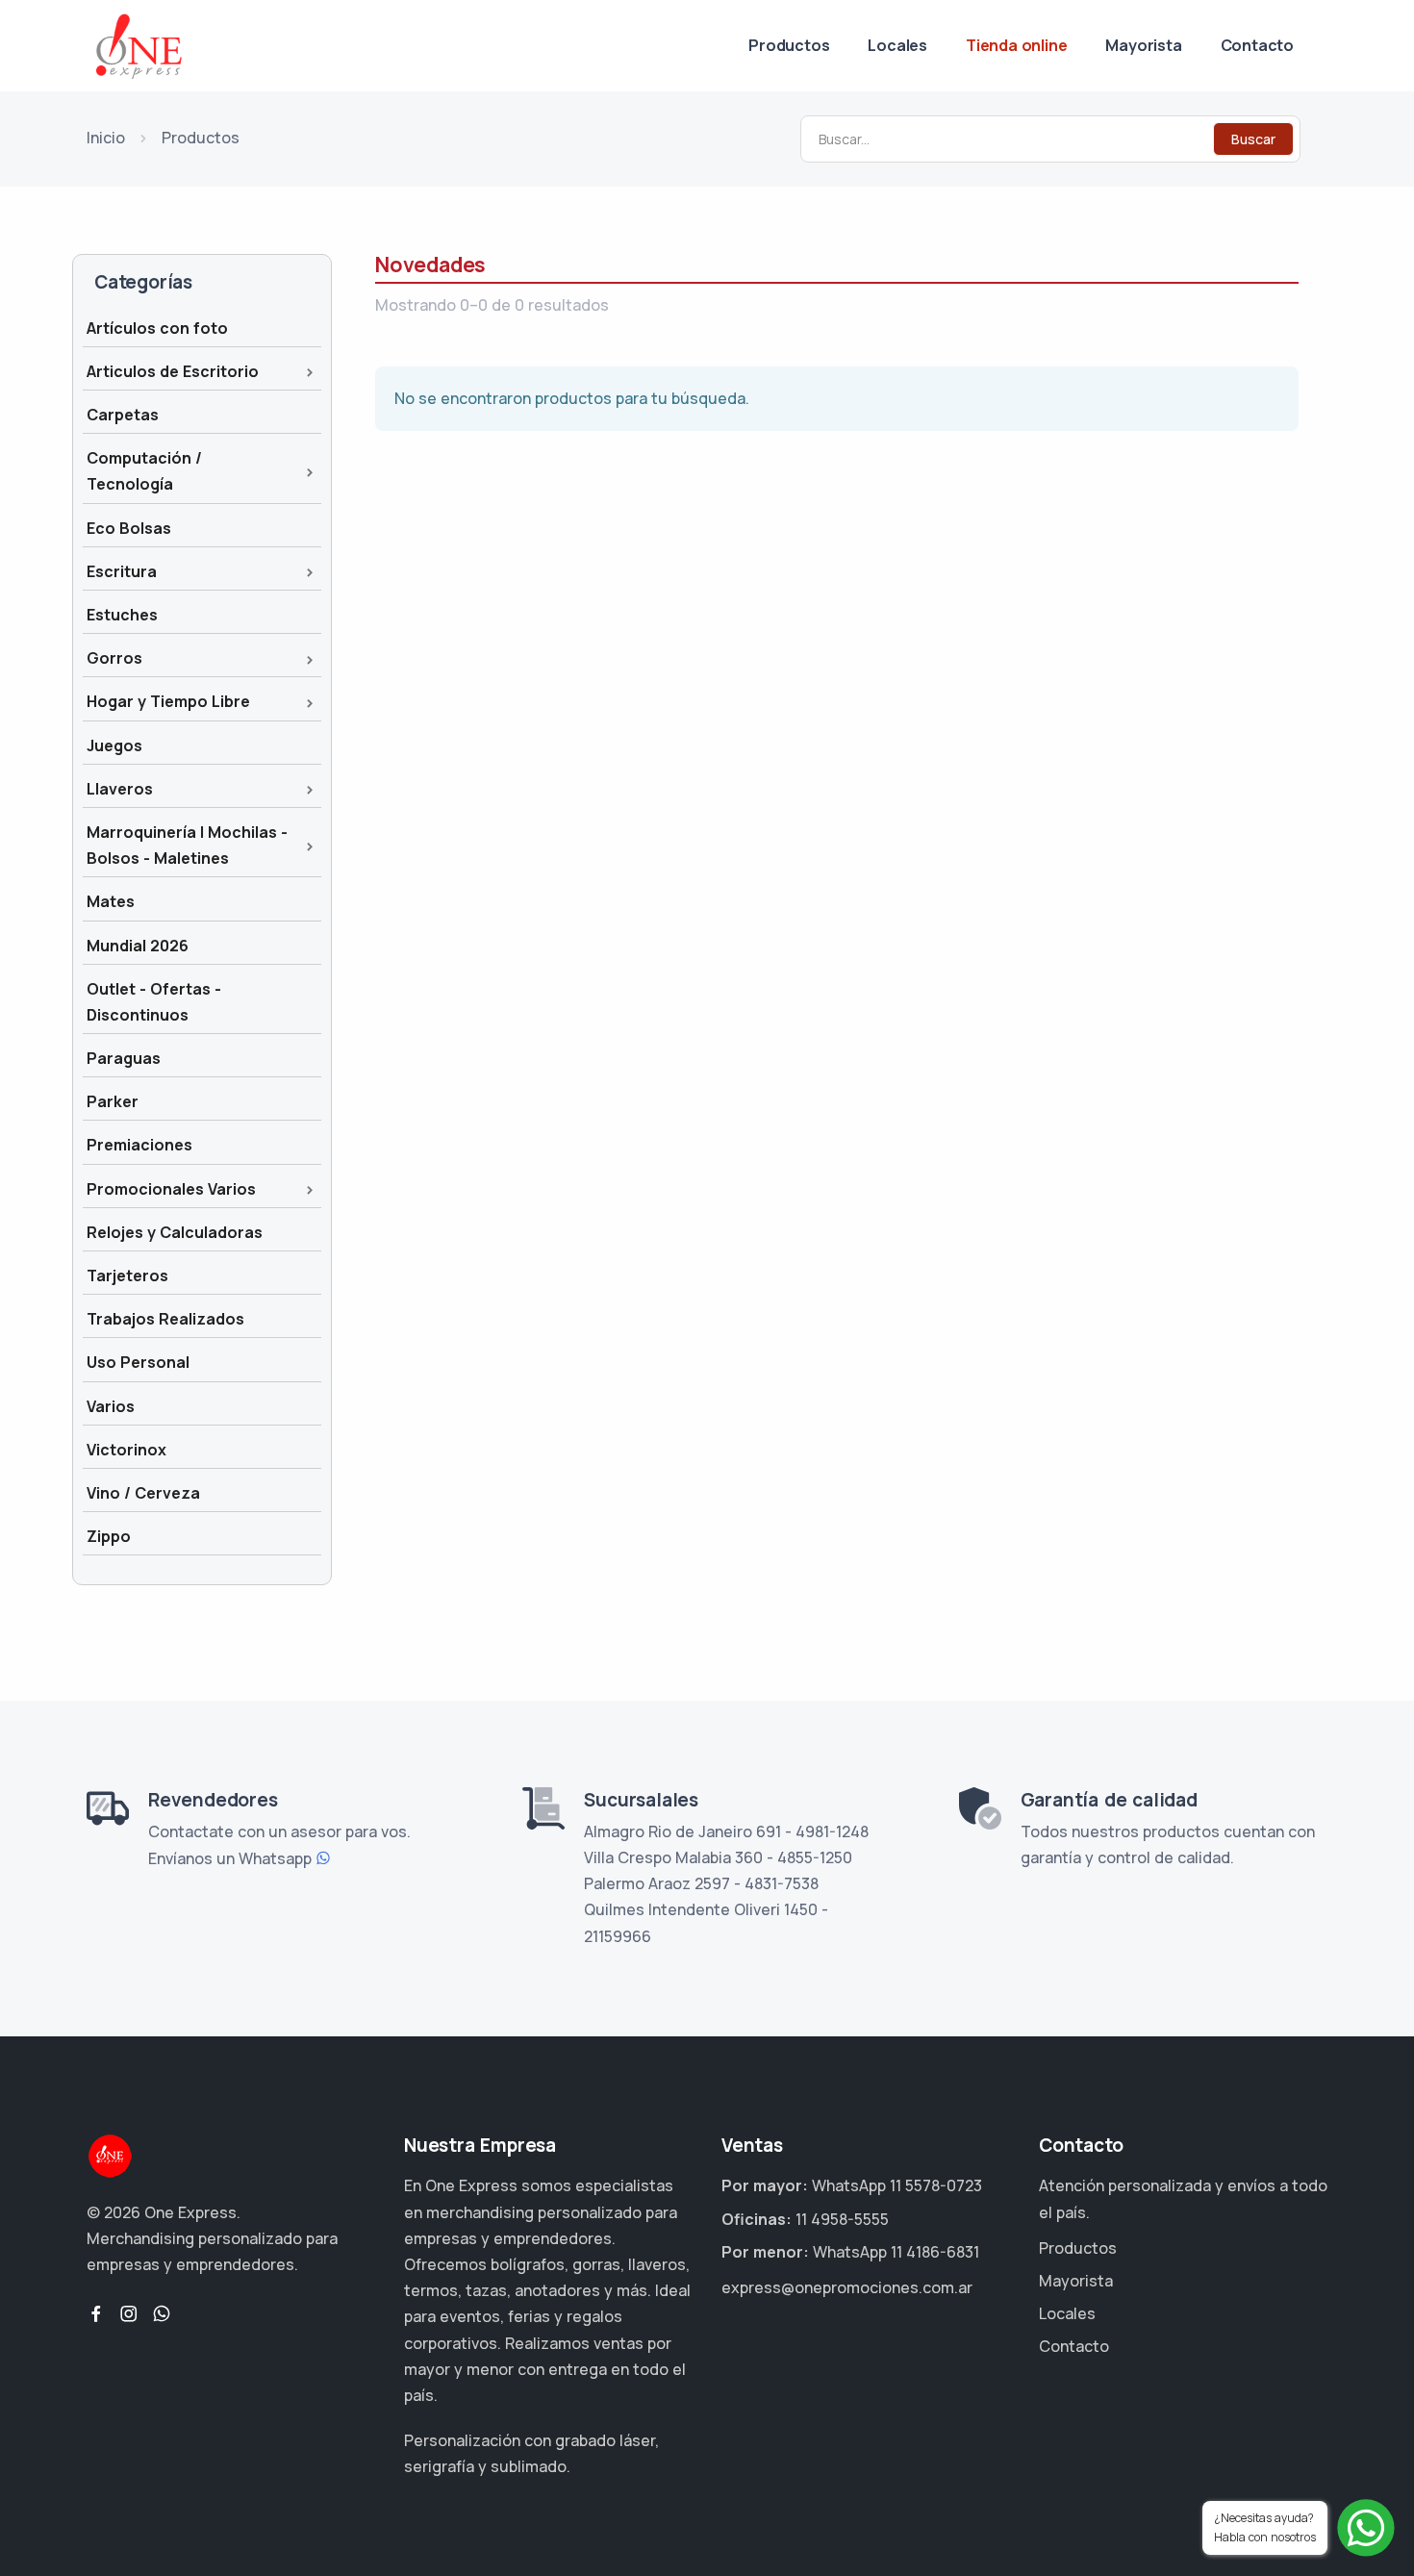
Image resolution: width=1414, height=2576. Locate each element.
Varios (111, 1406)
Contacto (1257, 45)
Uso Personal (138, 1362)
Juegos (114, 745)
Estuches (122, 615)
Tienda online (1016, 45)
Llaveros (120, 789)
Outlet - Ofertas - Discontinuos (154, 1002)
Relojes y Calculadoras (175, 1232)
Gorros (114, 658)
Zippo (109, 1536)
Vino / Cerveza (143, 1493)
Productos (789, 45)
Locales (897, 45)
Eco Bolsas (129, 528)
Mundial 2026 (138, 946)
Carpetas (123, 415)
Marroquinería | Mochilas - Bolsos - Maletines (187, 845)
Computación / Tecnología (144, 471)
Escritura (122, 571)
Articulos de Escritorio (173, 371)
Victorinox (126, 1450)
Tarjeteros (127, 1275)
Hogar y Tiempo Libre (168, 701)
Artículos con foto (157, 328)
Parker (113, 1101)
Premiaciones (139, 1145)
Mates (111, 901)
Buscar (1253, 139)
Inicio (106, 138)
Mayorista (1143, 45)
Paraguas (124, 1058)
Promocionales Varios (171, 1189)
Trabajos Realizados (165, 1319)
